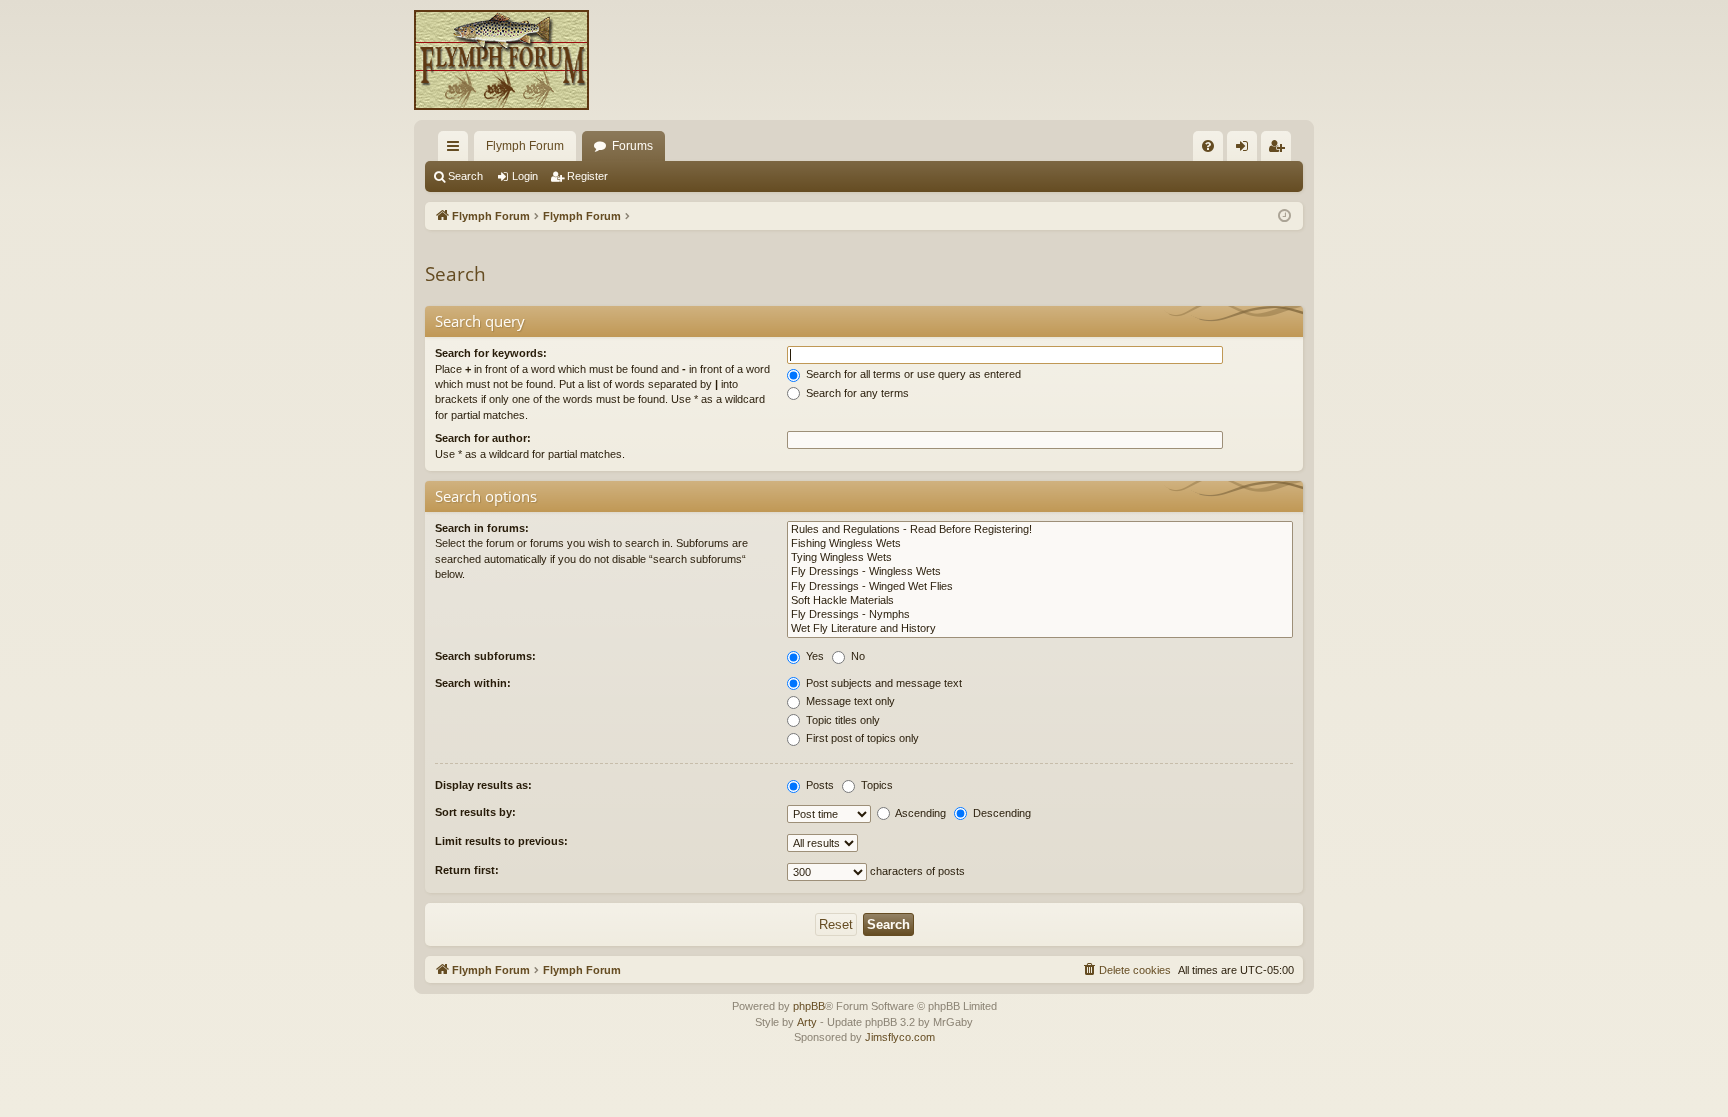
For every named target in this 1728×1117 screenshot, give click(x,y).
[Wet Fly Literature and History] (1040, 629)
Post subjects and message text (882, 683)
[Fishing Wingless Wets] (1040, 544)
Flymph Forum (525, 146)
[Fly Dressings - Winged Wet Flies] (1040, 587)
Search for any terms (856, 393)
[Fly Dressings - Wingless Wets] (1040, 572)
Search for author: (483, 438)
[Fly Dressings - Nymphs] (1040, 615)
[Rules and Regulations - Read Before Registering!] (1040, 530)
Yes (813, 656)
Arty (807, 1022)
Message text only (849, 701)
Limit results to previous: (501, 841)
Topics (875, 785)
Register (587, 176)
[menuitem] (1208, 146)
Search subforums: (485, 656)
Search (465, 176)
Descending (1000, 813)
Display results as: (483, 785)
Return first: (467, 870)
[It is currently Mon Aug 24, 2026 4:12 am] (1284, 216)
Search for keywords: (491, 353)
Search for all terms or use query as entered (912, 374)
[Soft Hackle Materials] (1040, 601)
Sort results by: (475, 812)
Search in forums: (482, 528)
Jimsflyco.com (900, 1037)
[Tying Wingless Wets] (1040, 558)
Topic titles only (841, 720)
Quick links (457, 150)
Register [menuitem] (1280, 150)
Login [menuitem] (1246, 150)
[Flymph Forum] (501, 60)
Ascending (919, 813)
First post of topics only (861, 738)
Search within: (473, 683)
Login (525, 176)
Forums (632, 146)
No (856, 656)
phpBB (809, 1006)
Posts (818, 785)
